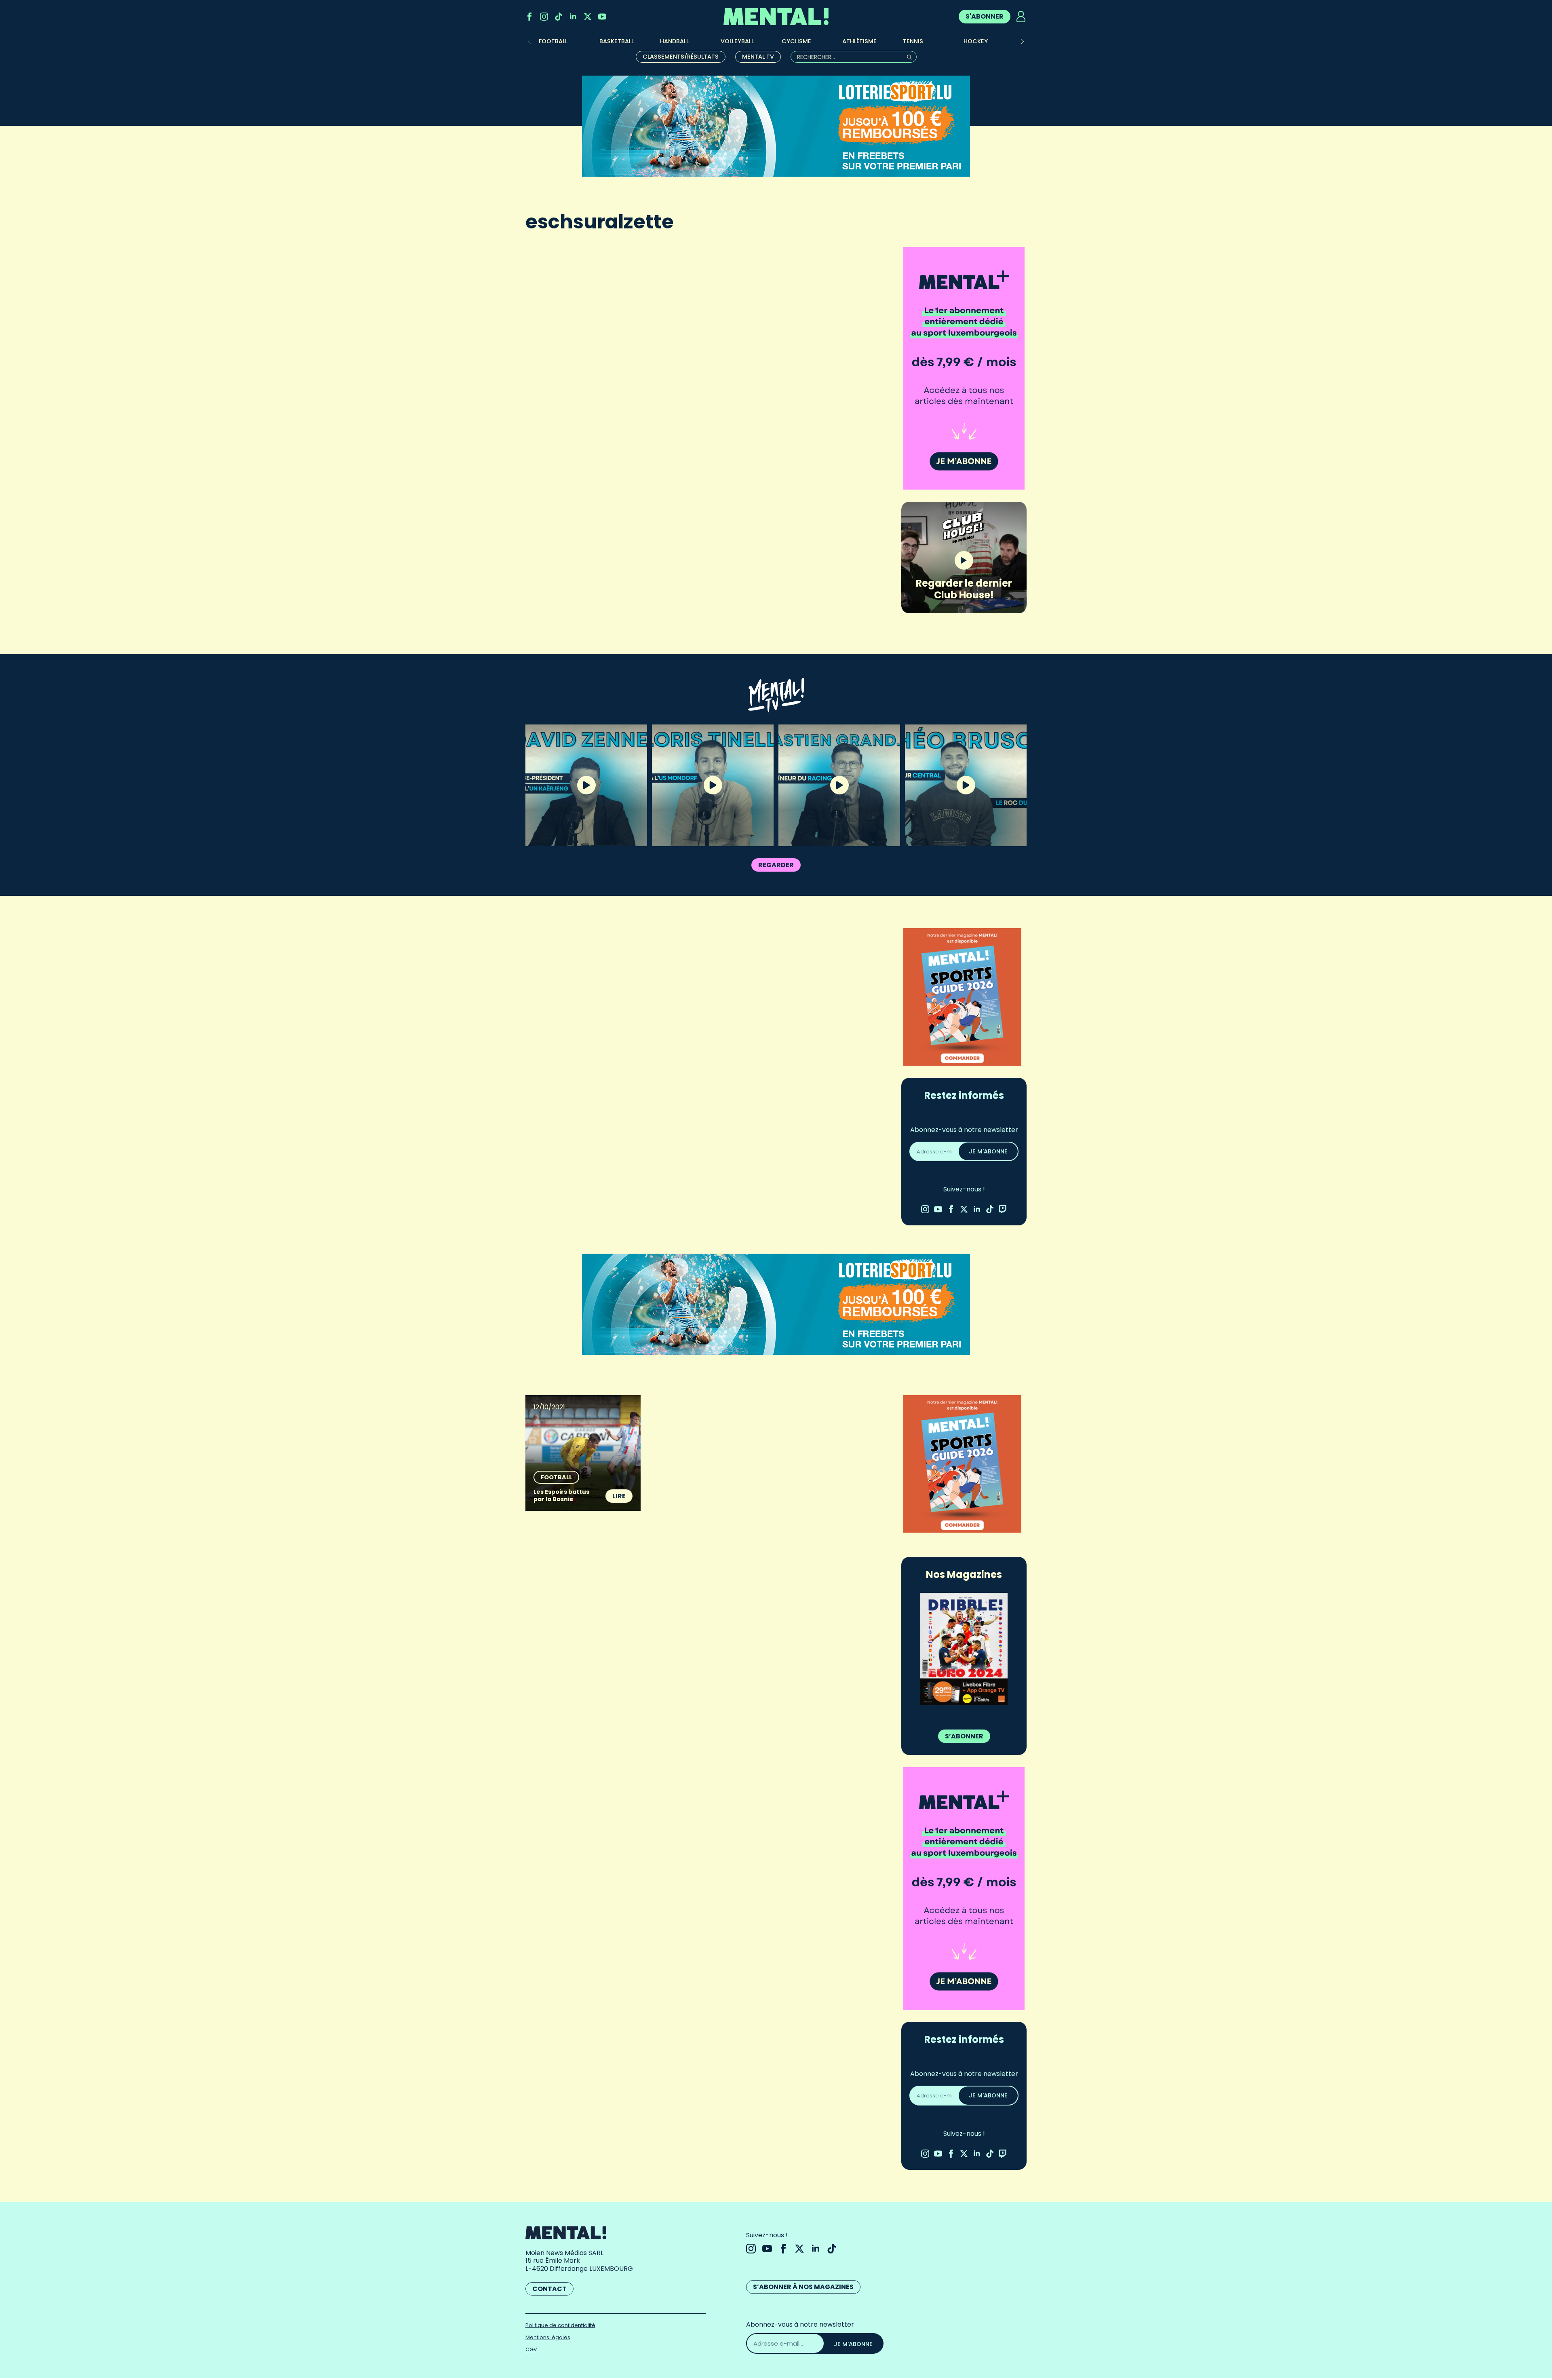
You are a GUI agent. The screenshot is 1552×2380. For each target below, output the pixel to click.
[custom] (559, 17)
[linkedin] (573, 17)
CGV (531, 2349)
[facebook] (529, 17)
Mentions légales (548, 2337)
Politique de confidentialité (560, 2325)
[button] (1023, 41)
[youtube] (602, 17)
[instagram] (544, 17)
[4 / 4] (964, 1649)
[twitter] (588, 17)
